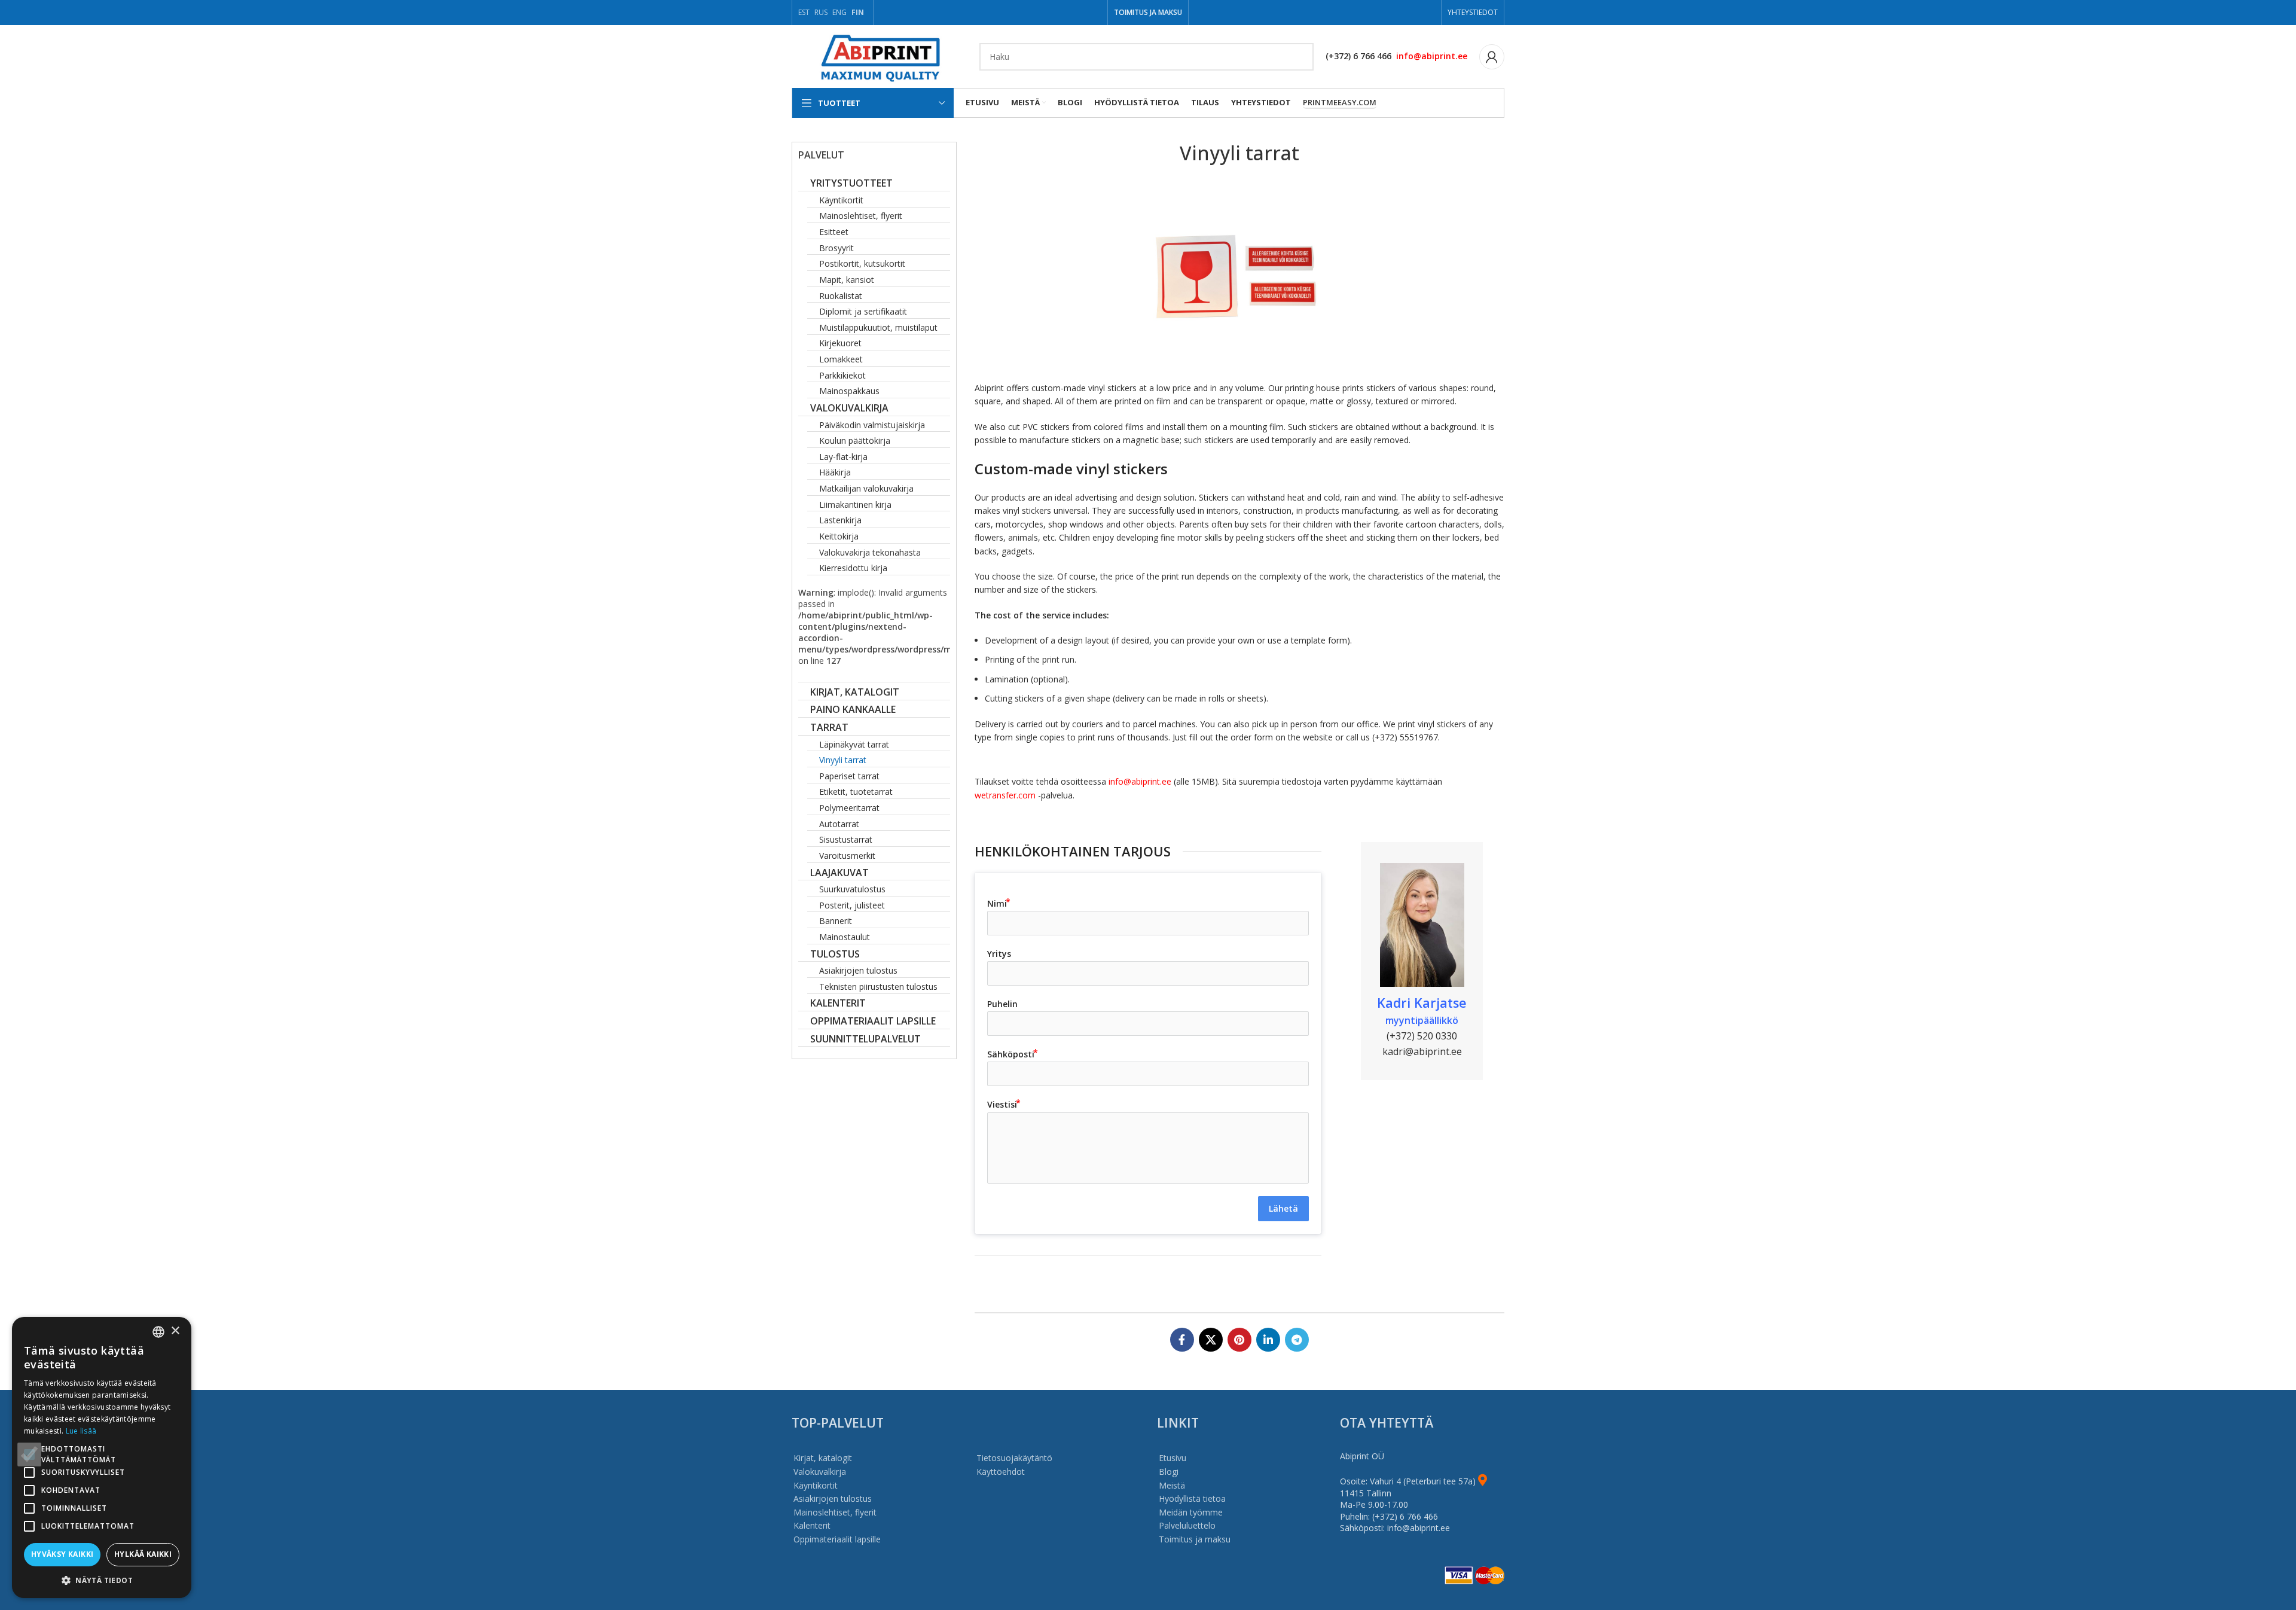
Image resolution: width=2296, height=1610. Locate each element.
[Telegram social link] (1297, 1340)
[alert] (102, 1457)
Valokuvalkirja (820, 1472)
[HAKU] (1300, 57)
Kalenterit (812, 1525)
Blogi (1169, 1472)
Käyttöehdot (1001, 1472)
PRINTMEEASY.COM (1340, 103)
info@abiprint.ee (1432, 56)
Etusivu (1173, 1458)
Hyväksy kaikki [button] (62, 1554)
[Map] (1483, 1481)
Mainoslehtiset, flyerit (835, 1512)
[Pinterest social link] (1239, 1340)
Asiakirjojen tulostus (833, 1498)
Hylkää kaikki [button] (143, 1554)
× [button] (175, 1331)
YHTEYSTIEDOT (1473, 12)
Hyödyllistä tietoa (1192, 1498)
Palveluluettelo (1187, 1525)
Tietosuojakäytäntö (1014, 1458)
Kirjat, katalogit (823, 1458)
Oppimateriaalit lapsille (837, 1539)
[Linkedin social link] (1268, 1340)
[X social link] (1211, 1340)
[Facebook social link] (1182, 1340)
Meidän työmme (1191, 1512)
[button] (102, 1580)
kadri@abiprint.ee (1422, 1051)
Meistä (1172, 1485)
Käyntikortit (816, 1485)
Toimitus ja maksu (1195, 1539)
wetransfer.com (1006, 795)
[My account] (1492, 57)
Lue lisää (81, 1431)
